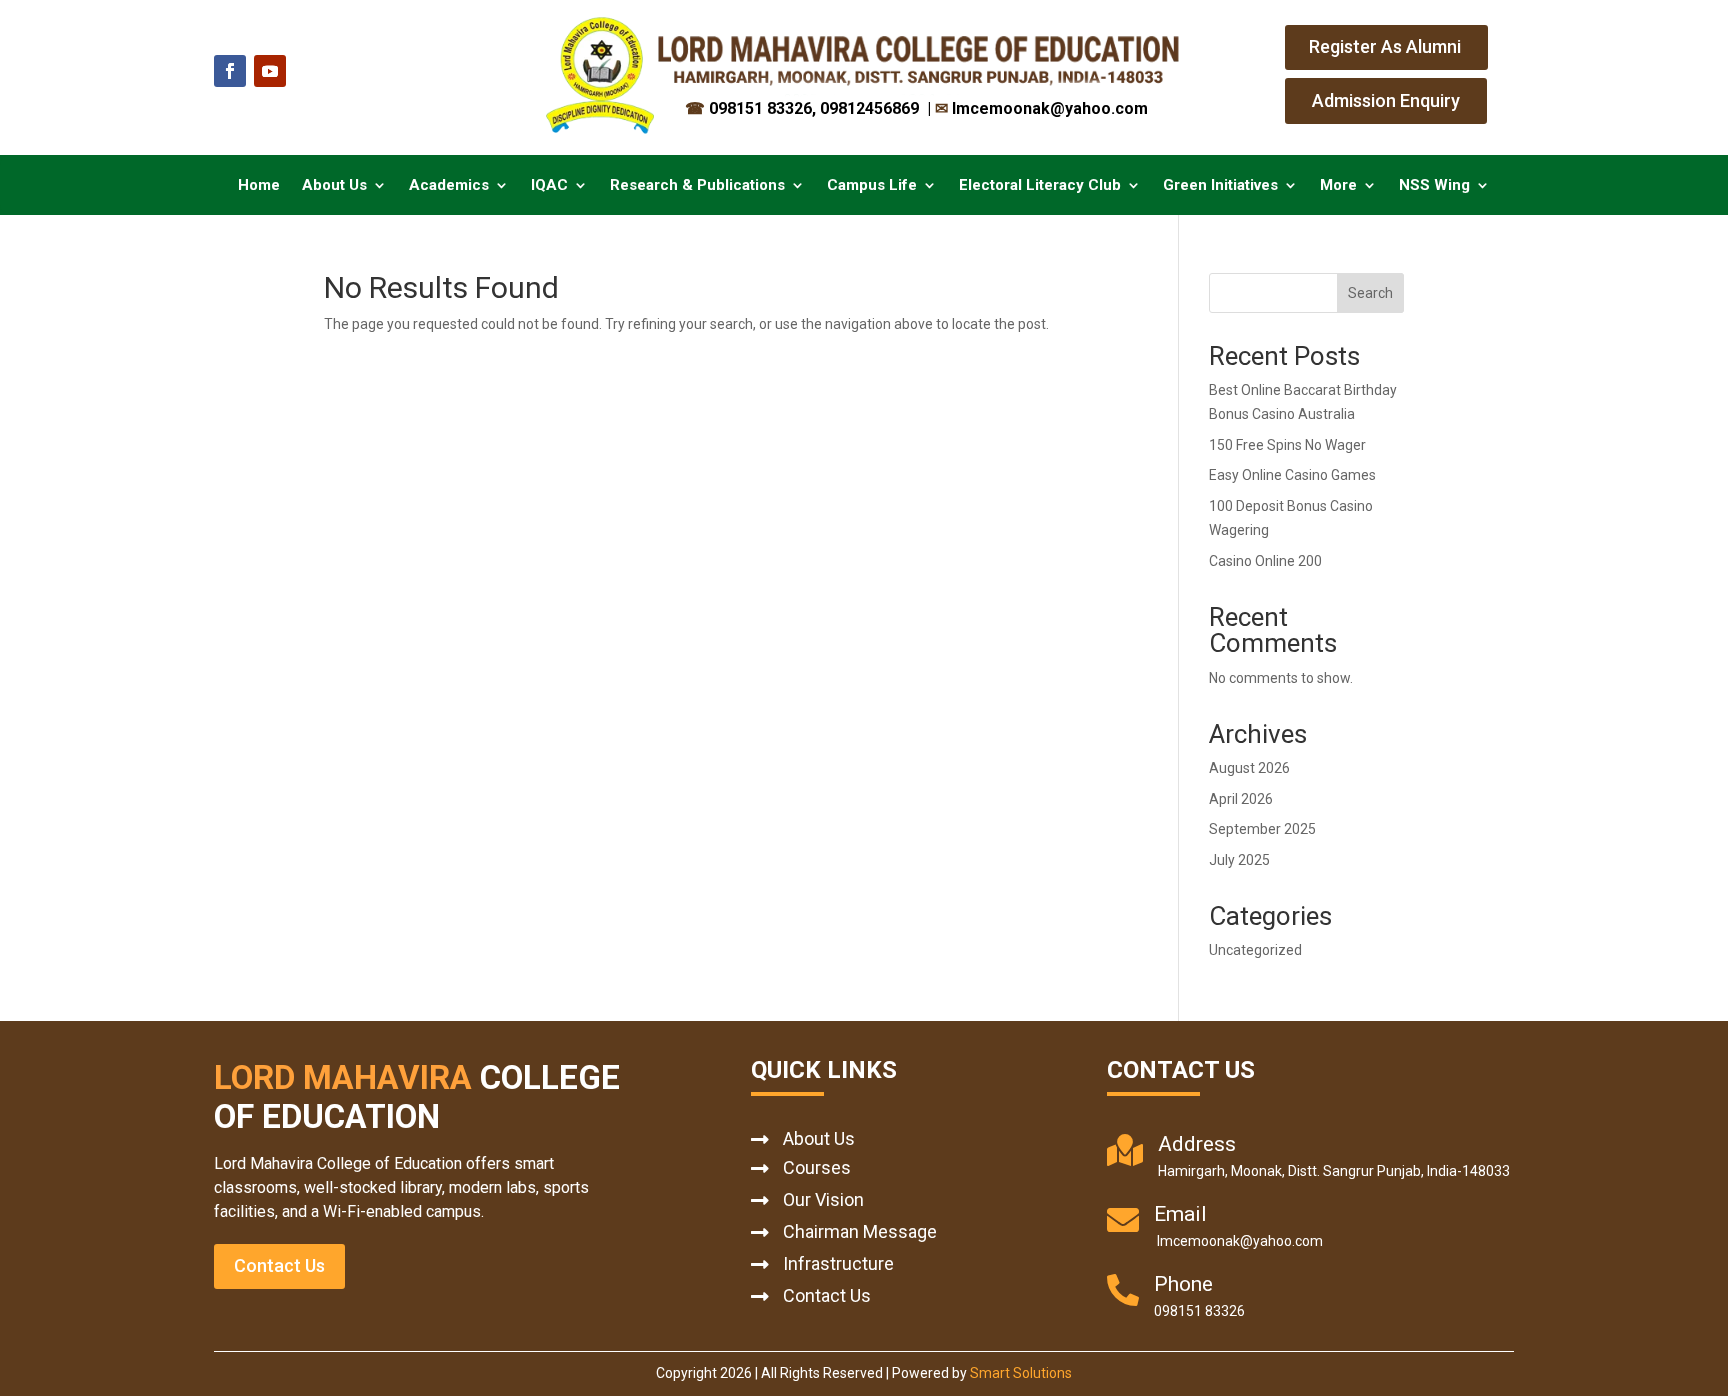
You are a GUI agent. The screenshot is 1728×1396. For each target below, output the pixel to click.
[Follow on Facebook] (230, 71)
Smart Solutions (1021, 1373)
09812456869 (871, 108)
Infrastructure (838, 1263)
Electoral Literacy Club (1040, 186)
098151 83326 (748, 108)
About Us (334, 186)
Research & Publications (697, 186)
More (1338, 186)
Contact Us (279, 1265)
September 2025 (1262, 829)
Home (259, 186)
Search (1370, 293)
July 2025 (1239, 860)
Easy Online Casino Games (1292, 475)
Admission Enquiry (1386, 100)
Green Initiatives (1220, 186)
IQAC (549, 186)
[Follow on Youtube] (270, 71)
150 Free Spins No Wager (1287, 445)
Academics (449, 186)
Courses (817, 1167)
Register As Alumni (1385, 46)
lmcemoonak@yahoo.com (1041, 108)
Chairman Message (860, 1231)
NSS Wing (1434, 186)
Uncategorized (1255, 950)
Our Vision (823, 1199)
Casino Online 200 (1265, 561)
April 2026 (1241, 799)
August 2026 (1249, 768)
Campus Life (872, 186)
